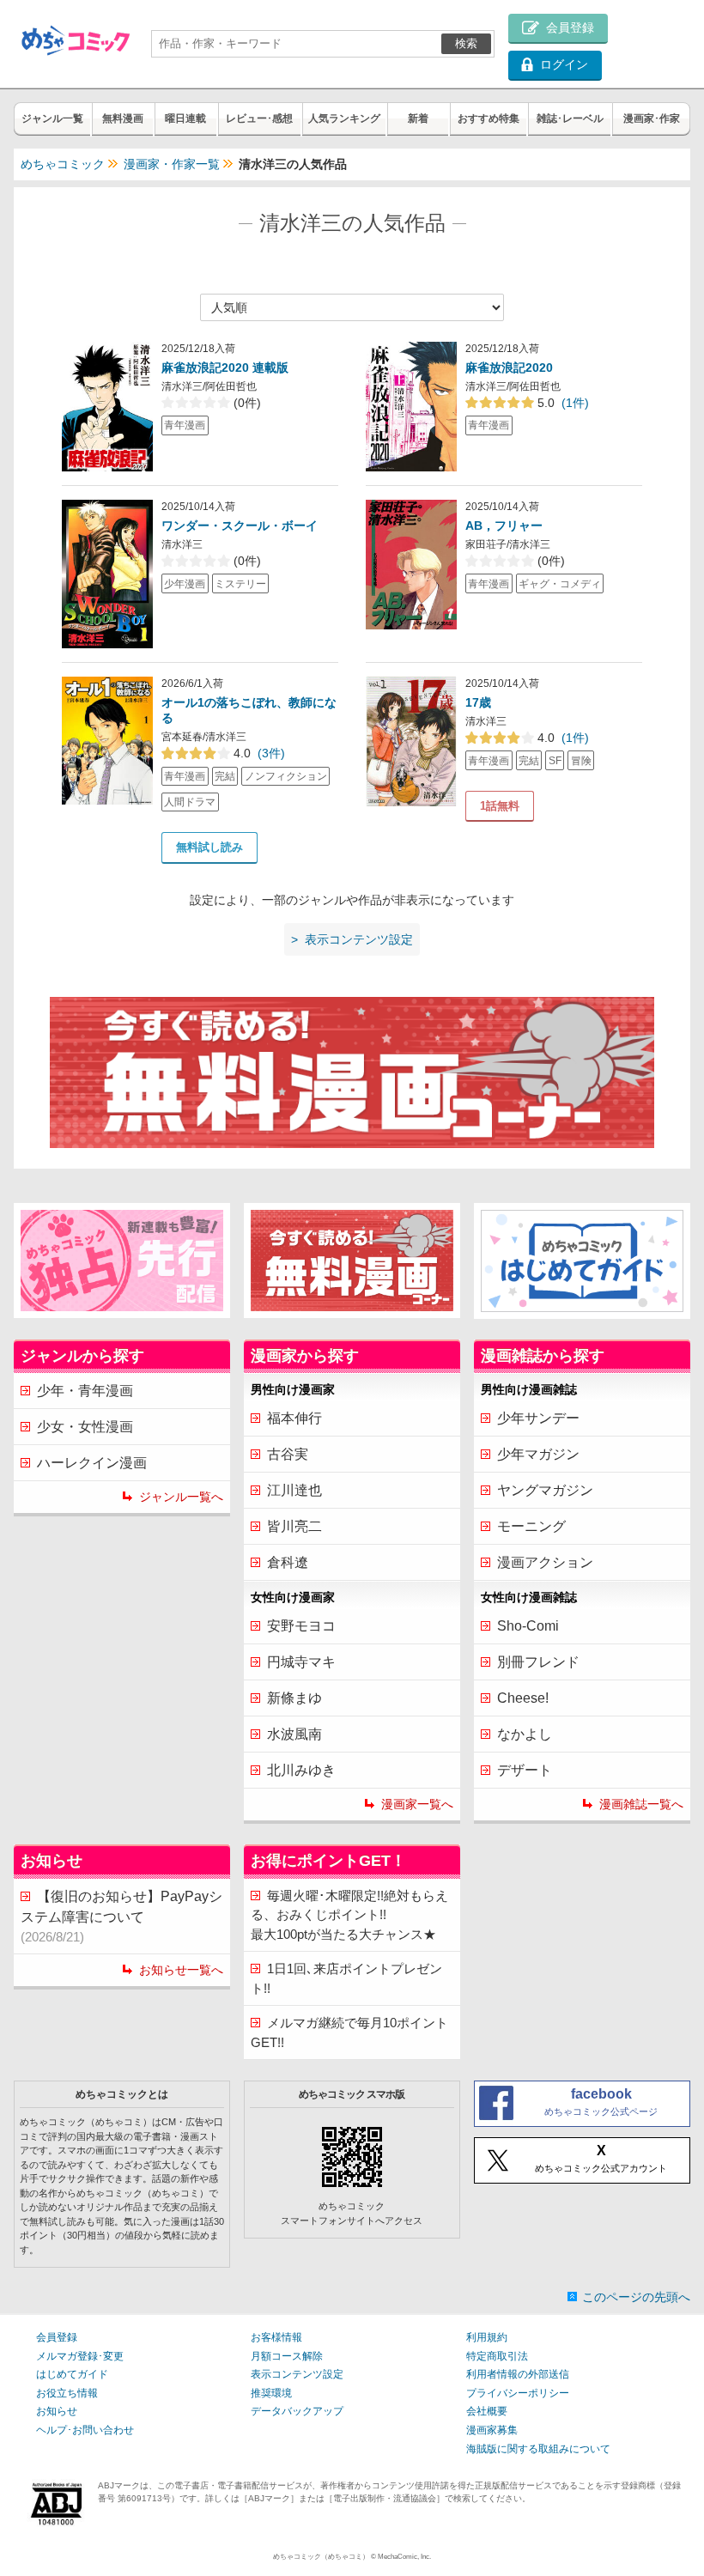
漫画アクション (545, 1562)
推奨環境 (271, 2393)
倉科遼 (288, 1562)
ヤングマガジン (545, 1490)
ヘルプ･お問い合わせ (85, 2430)
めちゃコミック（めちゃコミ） (321, 2557)
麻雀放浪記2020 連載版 (225, 368)
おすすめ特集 (489, 118)
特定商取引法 (497, 2356)
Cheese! (523, 1698)
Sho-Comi (528, 1626)
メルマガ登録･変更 (80, 2356)
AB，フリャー (504, 526)
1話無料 (500, 806)
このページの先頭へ (636, 2297)
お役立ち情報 (67, 2393)
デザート (525, 1770)
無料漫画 (123, 118)
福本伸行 (294, 1418)
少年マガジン (538, 1454)
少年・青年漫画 (85, 1391)
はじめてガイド (72, 2374)
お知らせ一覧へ (181, 1970)
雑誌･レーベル (570, 118)
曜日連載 (185, 118)
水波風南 (294, 1734)
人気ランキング (344, 118)
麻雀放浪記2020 (509, 368)
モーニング (531, 1526)
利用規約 (487, 2337)
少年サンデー (538, 1418)
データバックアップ (297, 2411)
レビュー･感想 (259, 118)
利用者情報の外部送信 (518, 2374)
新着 (418, 118)
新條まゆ (294, 1698)
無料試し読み (209, 847)
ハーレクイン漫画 (92, 1463)
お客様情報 (276, 2337)
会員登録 (57, 2337)
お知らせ (57, 2411)
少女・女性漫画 (85, 1427)
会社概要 (487, 2411)
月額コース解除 (287, 2356)
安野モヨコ (301, 1626)
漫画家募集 (492, 2430)
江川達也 (294, 1490)
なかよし (525, 1734)
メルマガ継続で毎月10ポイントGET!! (349, 2032)
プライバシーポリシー (518, 2393)
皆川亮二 (294, 1526)
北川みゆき (301, 1770)
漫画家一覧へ (417, 1804)
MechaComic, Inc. (404, 2557)
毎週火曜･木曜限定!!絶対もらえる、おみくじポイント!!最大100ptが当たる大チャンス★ (349, 1915)
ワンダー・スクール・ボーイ (240, 526)
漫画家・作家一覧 (172, 164)
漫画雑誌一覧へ (641, 1804)
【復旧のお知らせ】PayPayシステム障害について (121, 1917)
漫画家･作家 (652, 118)
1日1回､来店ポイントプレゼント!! (346, 1978)
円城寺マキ (301, 1662)
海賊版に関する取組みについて (538, 2449)
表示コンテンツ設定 (297, 2374)
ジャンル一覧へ (181, 1497)
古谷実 (288, 1454)
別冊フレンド (538, 1662)
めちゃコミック (63, 164)
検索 (466, 43)
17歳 (478, 702)
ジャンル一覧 (52, 118)
